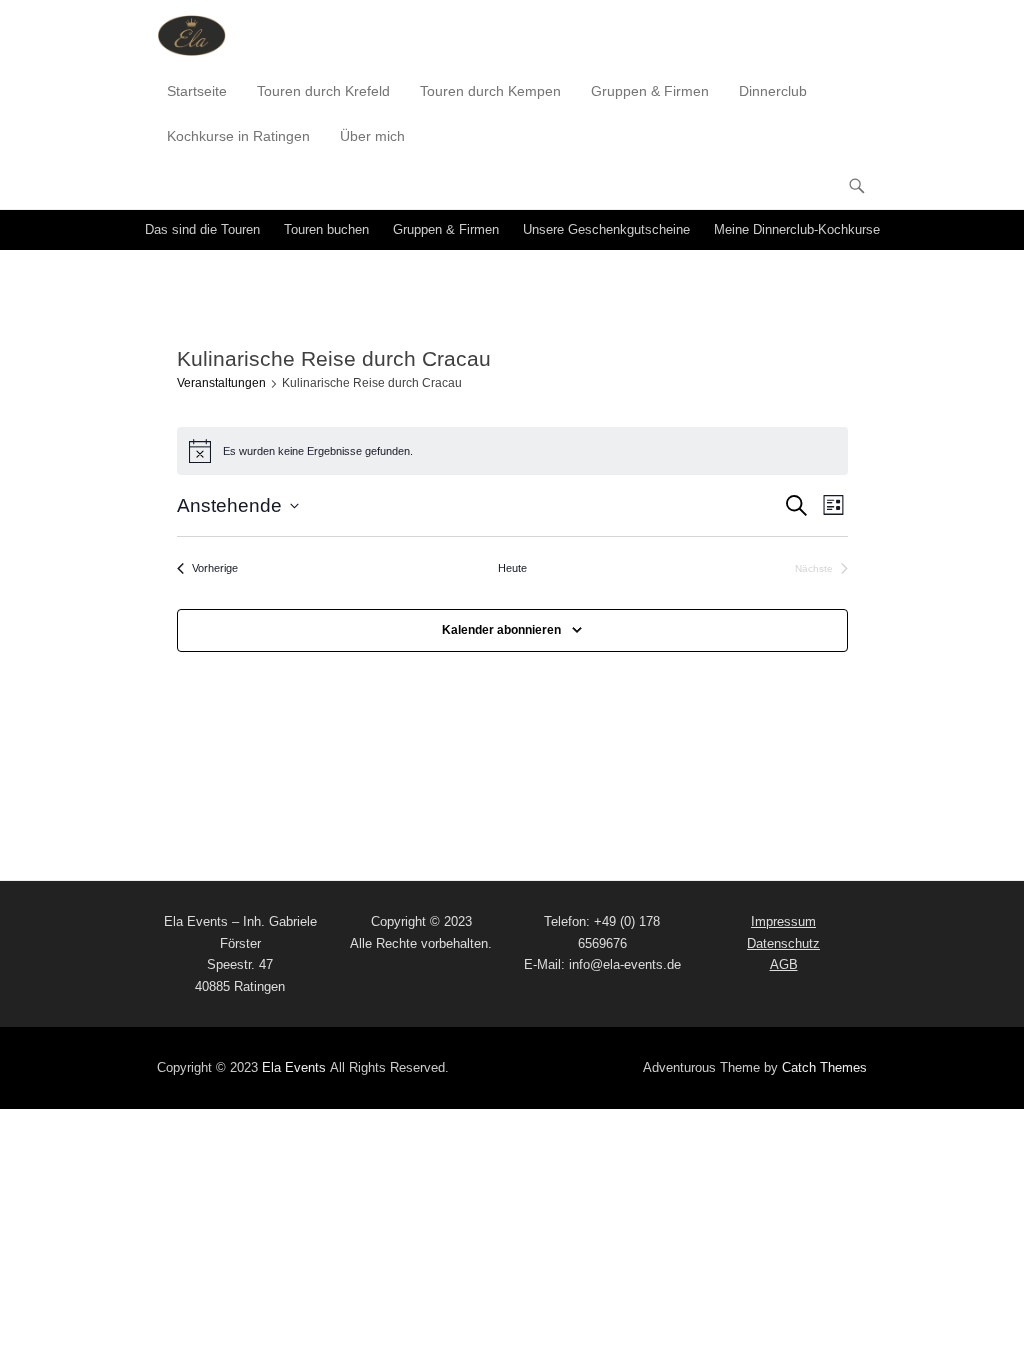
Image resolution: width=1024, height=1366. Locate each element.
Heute (512, 568)
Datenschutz (783, 943)
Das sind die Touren (202, 229)
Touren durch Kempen (490, 91)
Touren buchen (326, 229)
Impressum (783, 921)
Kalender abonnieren (501, 630)
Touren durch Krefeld (323, 91)
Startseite (197, 91)
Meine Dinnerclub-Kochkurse (797, 229)
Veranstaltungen (221, 383)
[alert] (512, 451)
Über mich (372, 136)
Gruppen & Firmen (650, 91)
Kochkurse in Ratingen (238, 136)
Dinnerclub (773, 91)
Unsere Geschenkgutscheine (606, 229)
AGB (784, 964)
